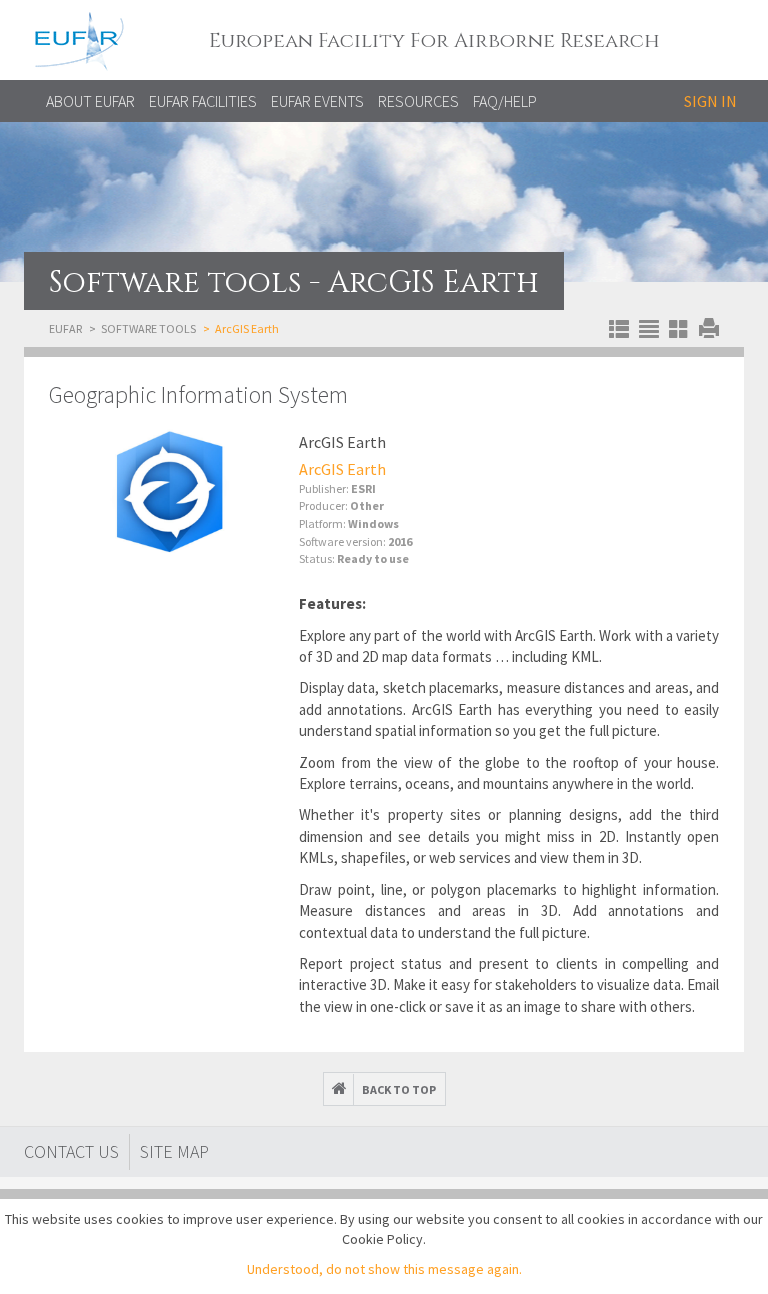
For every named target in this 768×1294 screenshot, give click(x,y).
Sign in (710, 101)
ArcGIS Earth (342, 469)
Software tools (148, 328)
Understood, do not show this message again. (384, 1269)
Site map (174, 1151)
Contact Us (71, 1151)
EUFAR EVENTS (317, 101)
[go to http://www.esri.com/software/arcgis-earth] (169, 492)
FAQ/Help (505, 101)
